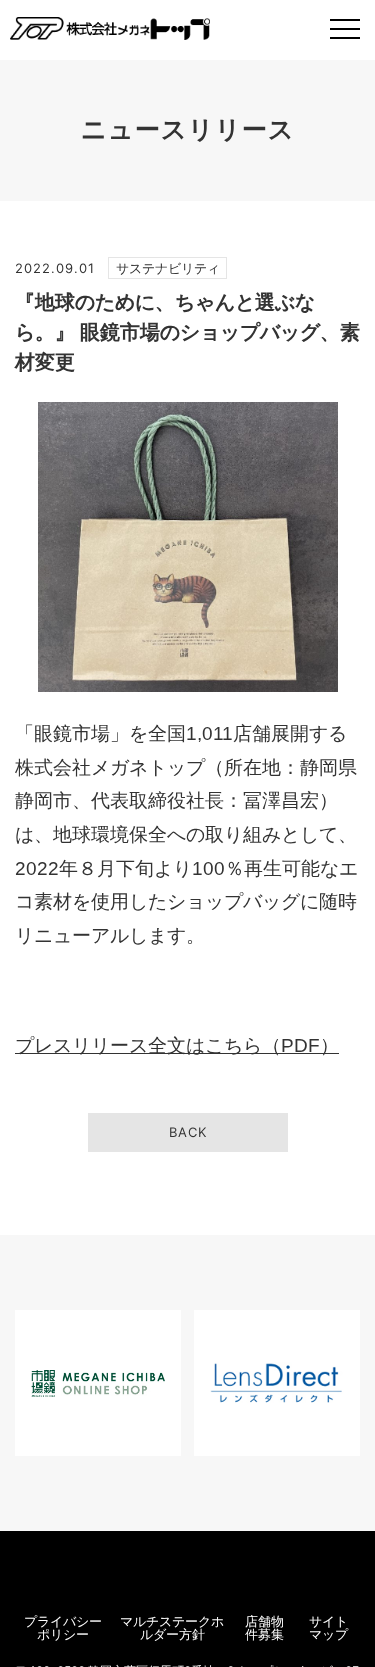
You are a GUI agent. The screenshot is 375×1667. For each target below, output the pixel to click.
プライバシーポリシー (63, 1627)
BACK (188, 1132)
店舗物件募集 (264, 1627)
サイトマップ (328, 1627)
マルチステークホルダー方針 (172, 1627)
